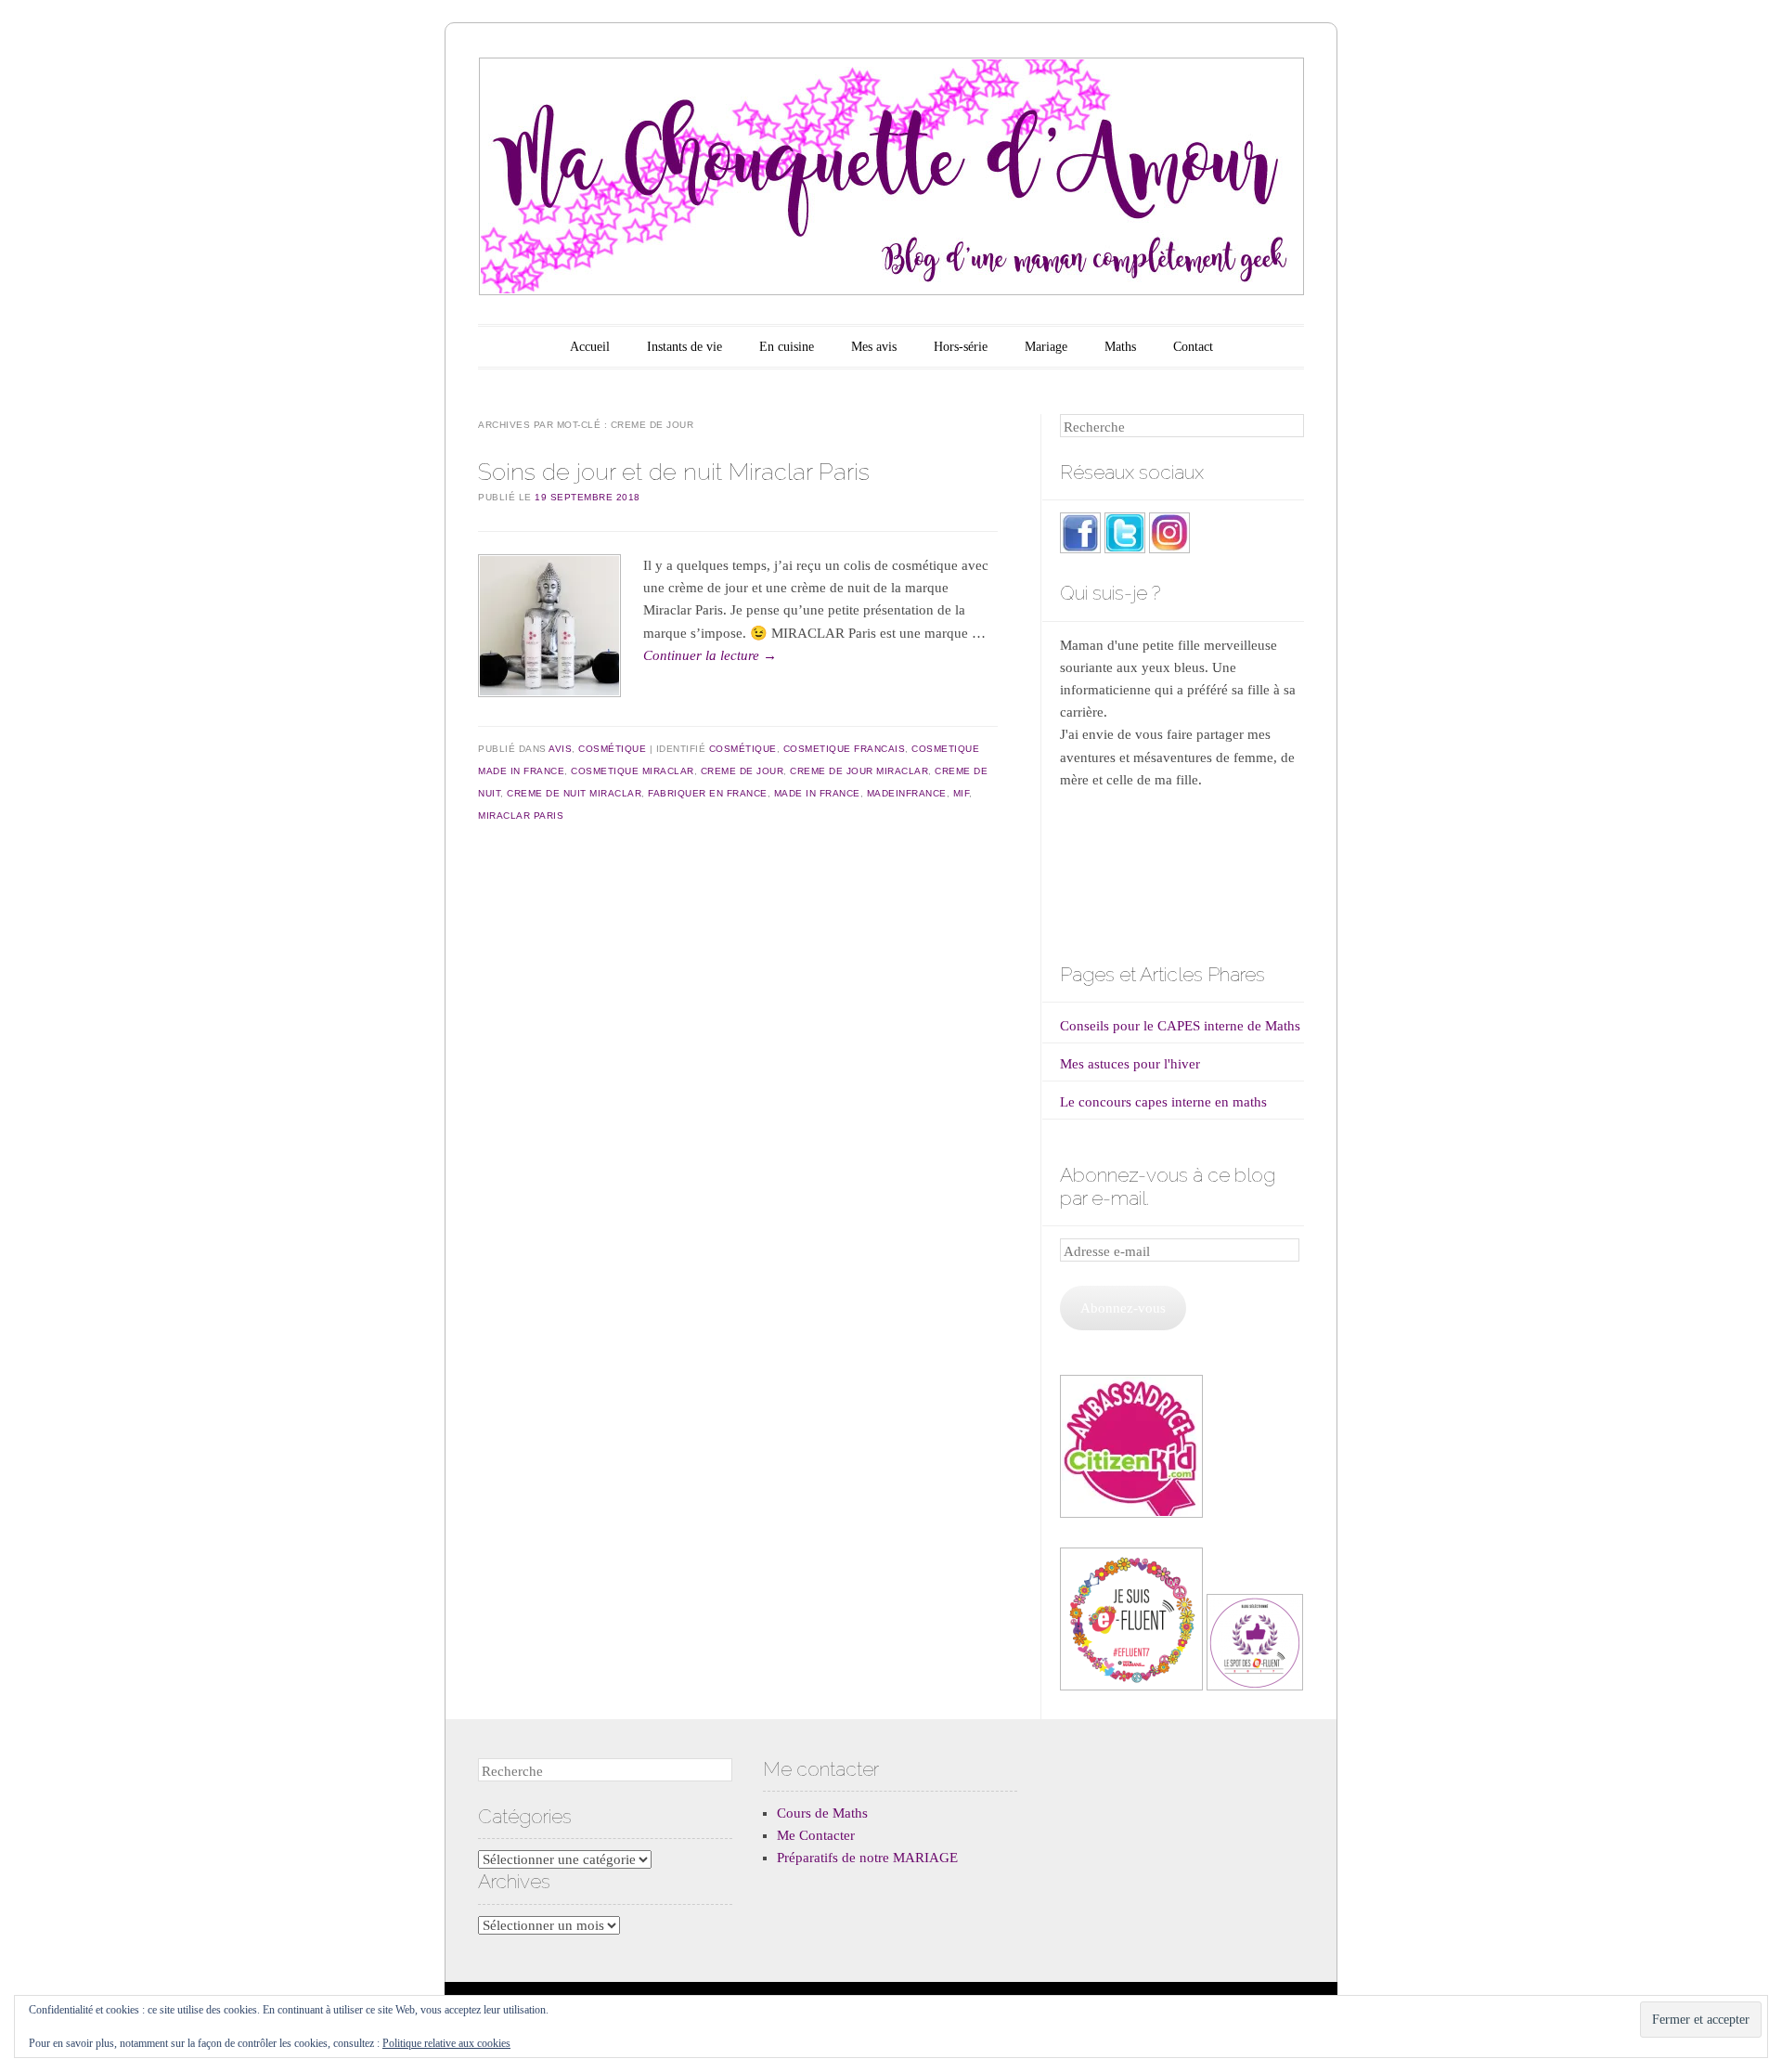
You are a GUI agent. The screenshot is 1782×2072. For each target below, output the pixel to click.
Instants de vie (684, 347)
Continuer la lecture (710, 655)
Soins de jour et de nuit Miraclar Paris (674, 472)
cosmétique (612, 749)
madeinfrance (907, 793)
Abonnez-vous (1123, 1308)
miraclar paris (521, 816)
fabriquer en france (708, 793)
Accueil (590, 347)
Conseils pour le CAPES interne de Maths (1180, 1026)
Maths (1120, 347)
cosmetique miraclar (633, 771)
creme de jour (742, 771)
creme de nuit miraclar (574, 793)
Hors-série (961, 347)
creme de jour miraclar (859, 771)
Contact (1193, 347)
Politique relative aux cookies (446, 2043)
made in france (817, 793)
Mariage (1046, 347)
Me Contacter (816, 1835)
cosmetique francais (845, 749)
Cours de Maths (822, 1813)
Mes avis (874, 347)
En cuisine (787, 347)
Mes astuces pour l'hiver (1130, 1064)
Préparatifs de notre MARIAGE (867, 1858)
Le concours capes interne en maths (1163, 1102)
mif (962, 793)
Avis (560, 749)
